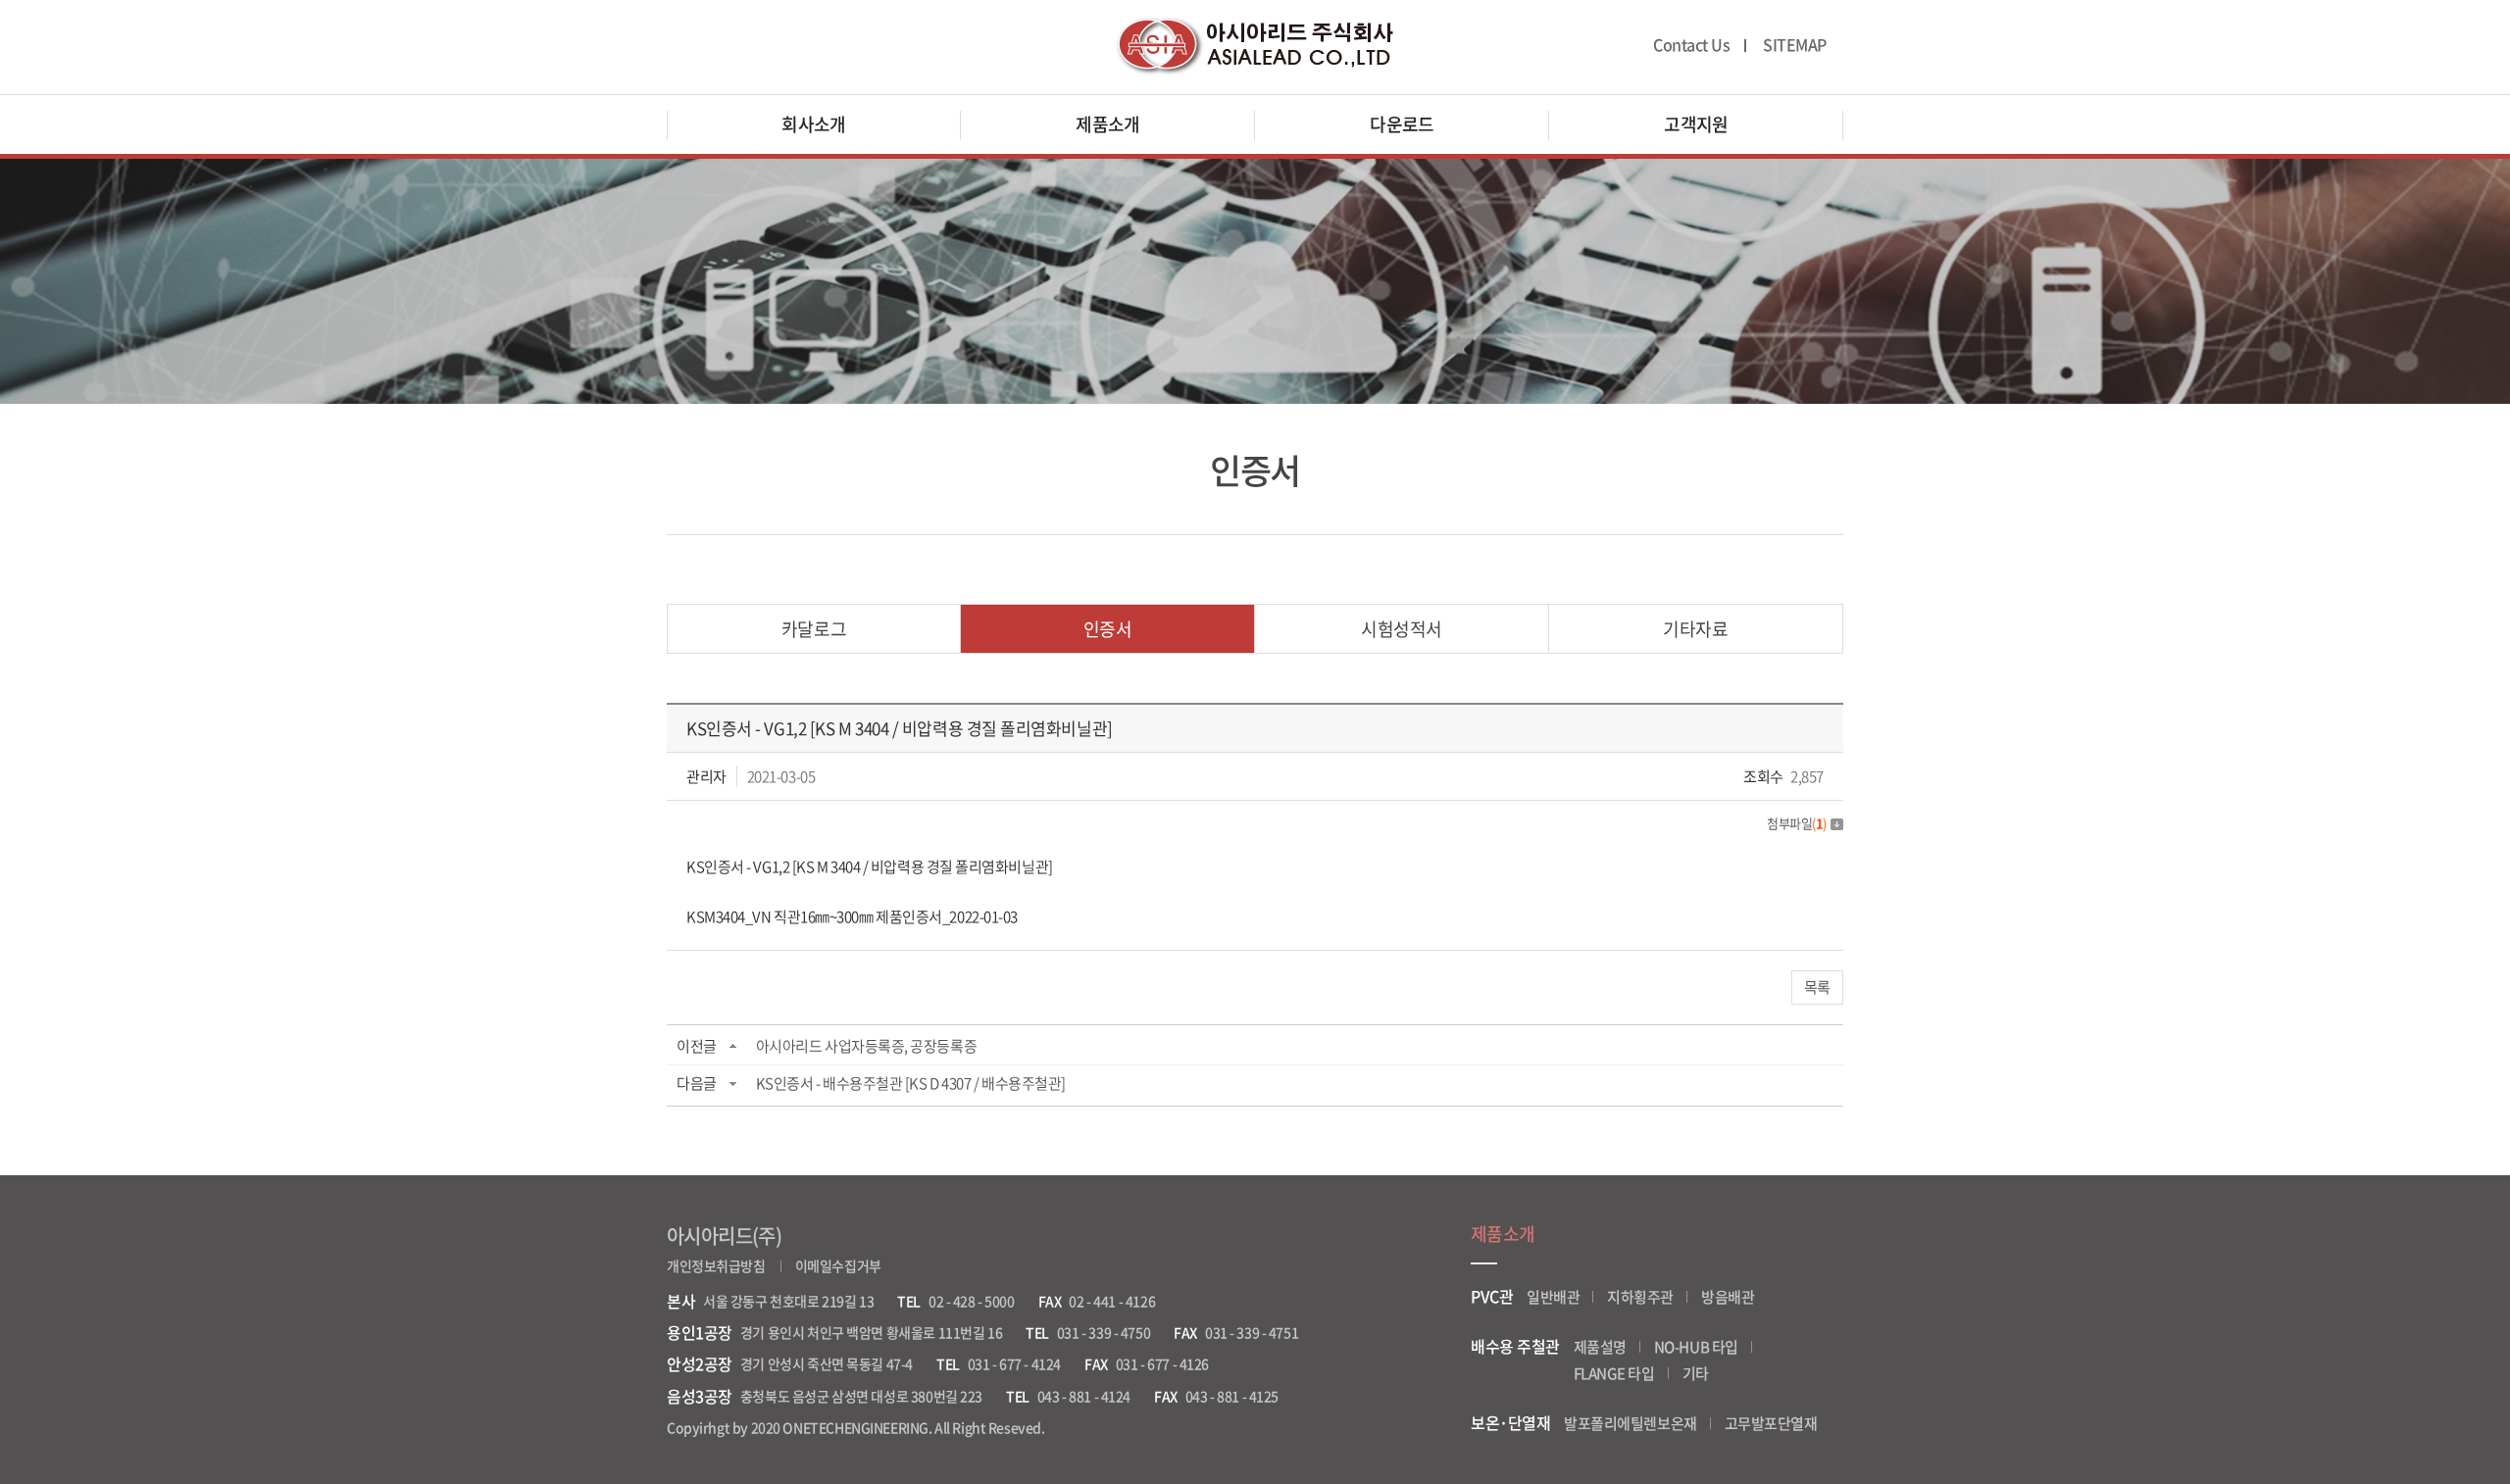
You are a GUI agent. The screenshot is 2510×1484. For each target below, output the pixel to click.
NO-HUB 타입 (1696, 1347)
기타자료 (1695, 629)
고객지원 (1696, 124)
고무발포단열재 (1771, 1423)
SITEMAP (1795, 45)
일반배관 (1553, 1297)
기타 (1696, 1373)
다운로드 (1402, 124)
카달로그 (814, 629)
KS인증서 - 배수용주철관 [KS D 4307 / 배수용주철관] (911, 1083)
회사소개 (814, 124)
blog (1186, 1427)
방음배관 (1728, 1297)
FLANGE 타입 (1614, 1373)
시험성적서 (1402, 629)
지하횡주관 (1640, 1297)
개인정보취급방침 (716, 1265)
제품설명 (1600, 1347)
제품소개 (1108, 124)
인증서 (1108, 629)
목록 (1817, 987)
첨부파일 (1797, 823)
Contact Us (1691, 45)
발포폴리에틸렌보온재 (1631, 1423)
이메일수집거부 (838, 1265)
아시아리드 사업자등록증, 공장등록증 (866, 1046)
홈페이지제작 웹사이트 (1110, 1427)
